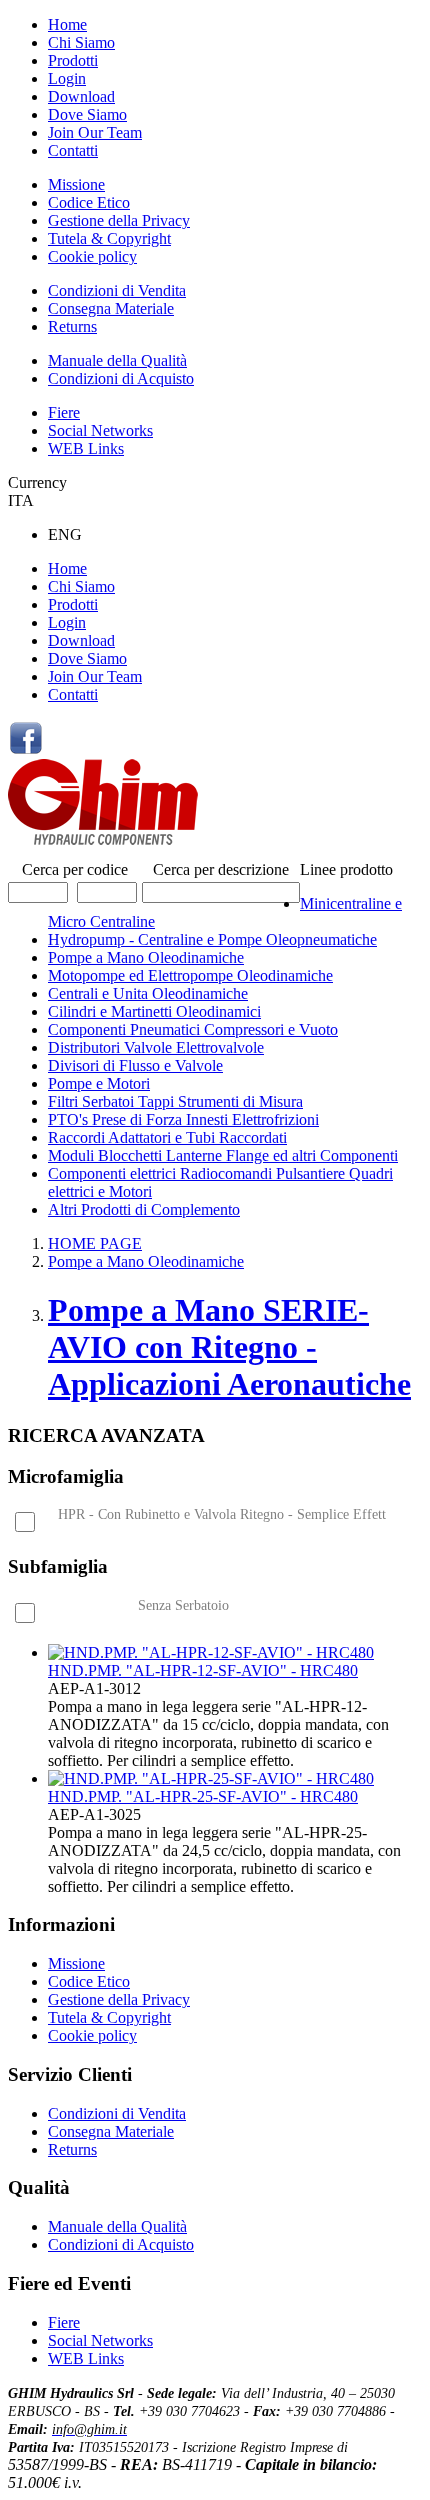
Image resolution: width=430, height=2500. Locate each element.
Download (81, 96)
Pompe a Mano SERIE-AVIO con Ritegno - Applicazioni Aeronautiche (229, 1347)
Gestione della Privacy (119, 220)
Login (67, 78)
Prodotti (73, 60)
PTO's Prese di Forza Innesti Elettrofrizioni (183, 1119)
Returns (72, 326)
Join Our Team (95, 132)
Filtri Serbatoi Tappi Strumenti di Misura (175, 1101)
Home (67, 24)
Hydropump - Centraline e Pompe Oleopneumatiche (212, 939)
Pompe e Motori (99, 1083)
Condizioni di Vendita (117, 290)
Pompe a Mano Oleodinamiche (146, 957)
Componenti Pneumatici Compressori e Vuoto (193, 1029)
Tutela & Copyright (109, 238)
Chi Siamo (81, 42)
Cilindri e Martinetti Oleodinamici (154, 1011)
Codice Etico (89, 202)
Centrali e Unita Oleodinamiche (148, 993)
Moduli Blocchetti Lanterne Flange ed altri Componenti (223, 1155)
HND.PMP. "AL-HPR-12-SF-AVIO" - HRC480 (203, 1670)
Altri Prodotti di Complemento (144, 1209)
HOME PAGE (95, 1243)
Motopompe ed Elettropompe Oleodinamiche (190, 975)
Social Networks (100, 430)
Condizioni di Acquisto (121, 378)
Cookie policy (92, 256)
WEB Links (86, 448)
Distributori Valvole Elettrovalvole (156, 1047)
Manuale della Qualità (117, 360)
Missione (76, 184)
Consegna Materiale (111, 308)
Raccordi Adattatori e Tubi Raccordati (167, 1137)
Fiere (64, 412)
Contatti (73, 150)
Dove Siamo (87, 114)
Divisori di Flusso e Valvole (135, 1065)
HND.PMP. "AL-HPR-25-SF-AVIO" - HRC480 (203, 1796)
